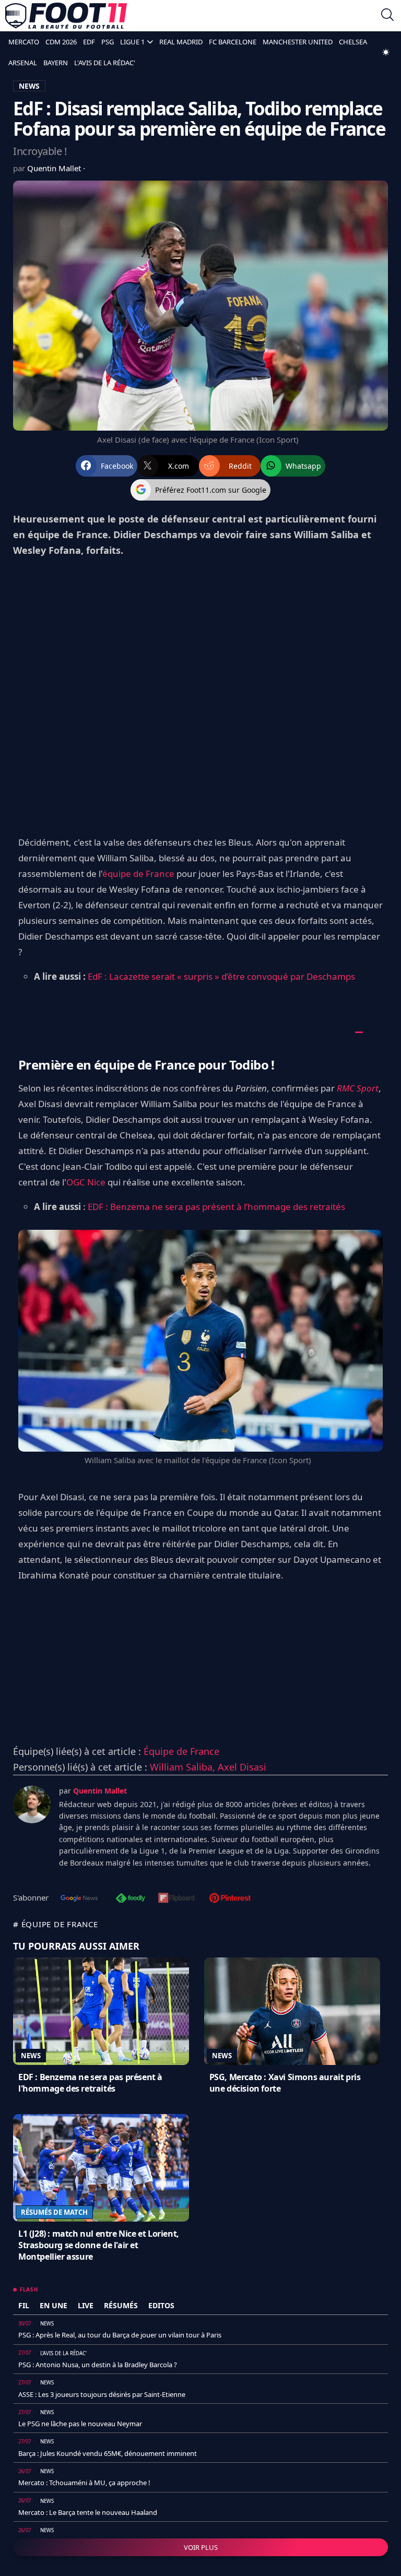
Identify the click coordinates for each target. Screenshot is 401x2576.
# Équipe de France (56, 1924)
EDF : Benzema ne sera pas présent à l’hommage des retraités (216, 1207)
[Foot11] (66, 16)
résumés (121, 2305)
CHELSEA (353, 42)
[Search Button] (387, 16)
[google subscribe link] (79, 1899)
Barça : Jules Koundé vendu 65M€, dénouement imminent (108, 2453)
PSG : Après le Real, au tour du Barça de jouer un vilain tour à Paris (120, 2335)
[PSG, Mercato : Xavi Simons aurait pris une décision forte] (292, 2011)
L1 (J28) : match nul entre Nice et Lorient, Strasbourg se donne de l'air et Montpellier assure (99, 2245)
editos (161, 2305)
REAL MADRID (181, 42)
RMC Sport (358, 1088)
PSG (108, 42)
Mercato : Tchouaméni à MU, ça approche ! (84, 2483)
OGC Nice (86, 1182)
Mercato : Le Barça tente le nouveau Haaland (88, 2512)
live (86, 2305)
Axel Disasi (242, 1767)
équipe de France (138, 874)
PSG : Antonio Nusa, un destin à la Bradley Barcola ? (98, 2365)
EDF (89, 42)
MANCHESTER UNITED (298, 42)
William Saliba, (184, 1767)
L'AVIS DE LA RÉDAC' (105, 63)
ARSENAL (23, 63)
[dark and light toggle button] (386, 52)
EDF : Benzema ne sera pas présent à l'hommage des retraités (90, 2083)
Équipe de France (181, 1751)
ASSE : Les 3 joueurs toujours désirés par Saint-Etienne (102, 2394)
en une (54, 2305)
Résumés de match (54, 2212)
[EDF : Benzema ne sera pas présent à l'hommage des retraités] (101, 2011)
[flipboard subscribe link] (176, 1899)
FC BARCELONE (233, 42)
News (31, 2056)
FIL (24, 2305)
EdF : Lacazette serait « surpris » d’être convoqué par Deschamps (221, 976)
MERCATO (24, 42)
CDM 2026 (61, 42)
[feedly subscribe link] (131, 1899)
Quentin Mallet (55, 168)
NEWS (29, 86)
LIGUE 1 (132, 42)
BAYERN (56, 63)
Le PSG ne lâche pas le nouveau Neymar (80, 2424)
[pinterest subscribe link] (230, 1899)
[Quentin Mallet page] (32, 1805)
